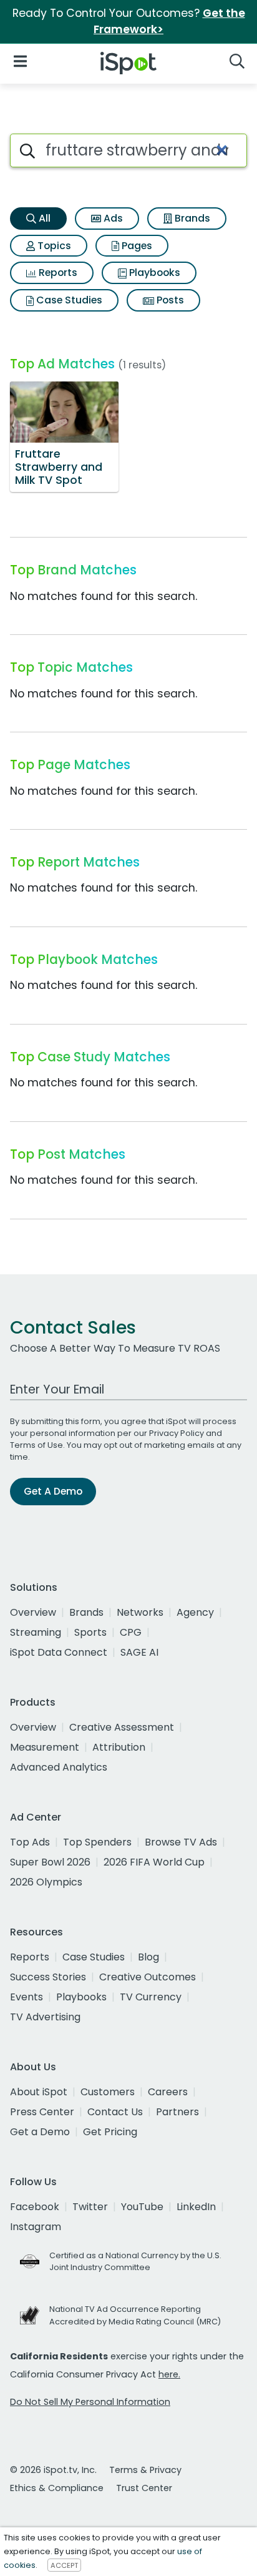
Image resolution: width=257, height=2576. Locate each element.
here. (169, 2374)
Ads (112, 218)
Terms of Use (36, 1445)
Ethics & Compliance (57, 2488)
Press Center (42, 2112)
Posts (169, 300)
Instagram (36, 2227)
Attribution (119, 1747)
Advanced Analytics (59, 1767)
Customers (108, 2092)
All (43, 218)
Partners (177, 2112)
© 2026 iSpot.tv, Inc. (53, 2470)
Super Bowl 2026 (50, 1862)
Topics (53, 246)
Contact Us (115, 2112)
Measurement (45, 1747)
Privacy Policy (177, 1433)
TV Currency (151, 1997)
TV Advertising (45, 2017)
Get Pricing (110, 2132)
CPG (131, 1632)
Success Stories (48, 1977)
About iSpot (39, 2092)
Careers (168, 2092)
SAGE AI (139, 1652)
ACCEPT (64, 2565)
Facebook (35, 2207)
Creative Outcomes (148, 1977)
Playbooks (153, 273)
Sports (90, 1632)
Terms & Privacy (145, 2470)
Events (27, 1997)
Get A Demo (53, 1491)
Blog (148, 1957)
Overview (33, 1612)
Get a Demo (40, 2132)
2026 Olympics (46, 1882)
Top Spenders (97, 1842)
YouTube (142, 2207)
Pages (136, 246)
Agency (195, 1612)
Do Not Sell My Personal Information (90, 2402)
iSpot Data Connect (59, 1652)
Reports (57, 273)
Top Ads (30, 1842)
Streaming (36, 1632)
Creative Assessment (122, 1727)
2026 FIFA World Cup (154, 1862)
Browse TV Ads (181, 1842)
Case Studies (68, 300)
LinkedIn (196, 2207)
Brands (191, 218)
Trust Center (144, 2488)
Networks (140, 1612)
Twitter (90, 2207)
